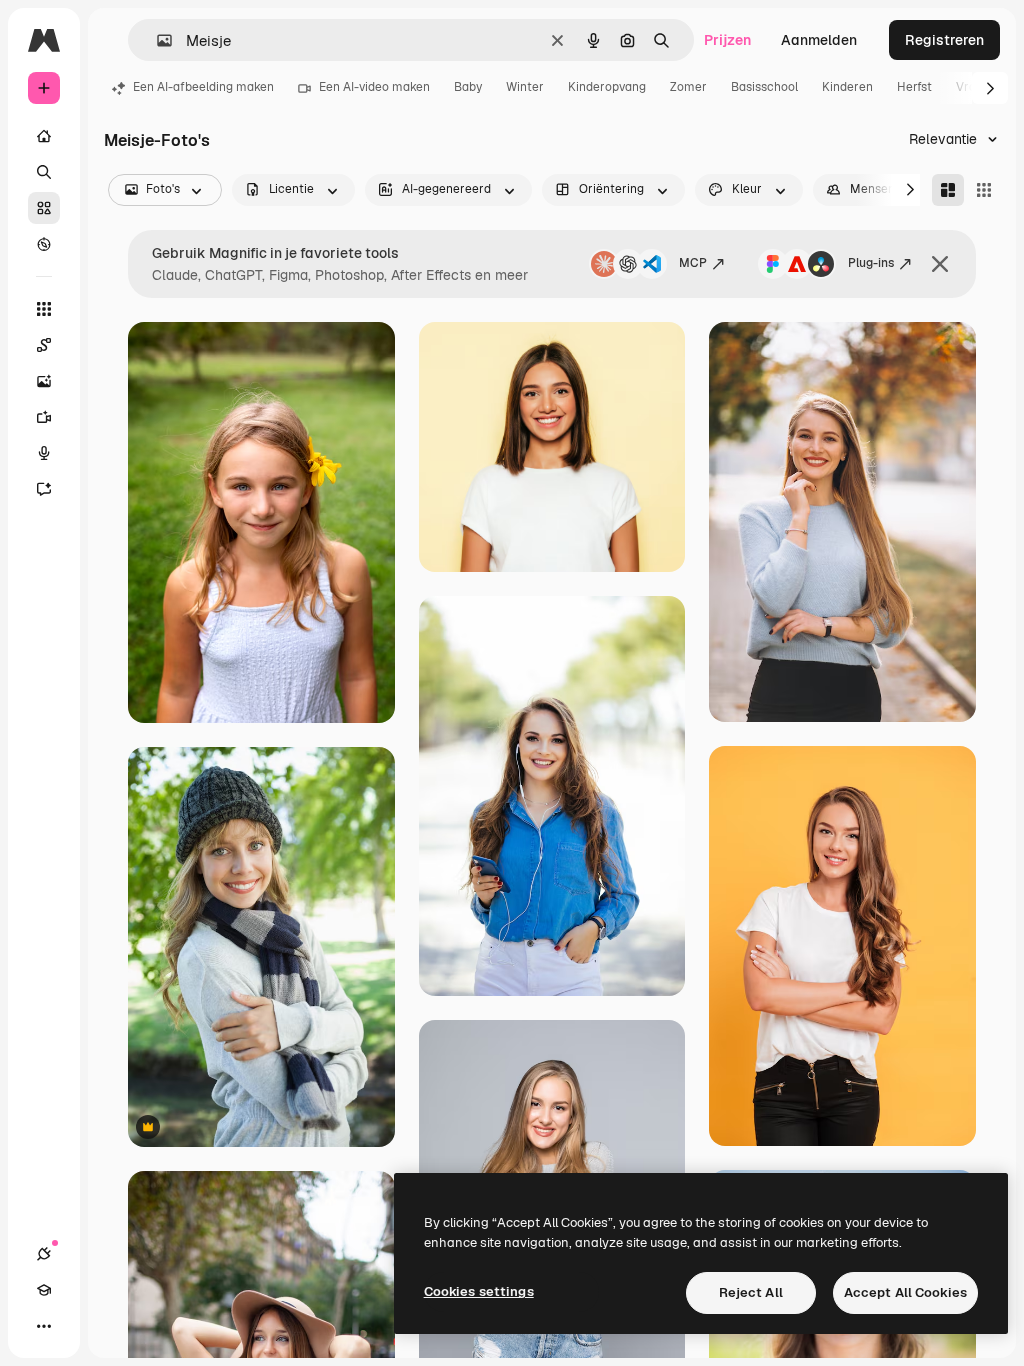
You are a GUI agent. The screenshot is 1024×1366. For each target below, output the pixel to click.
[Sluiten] (940, 264)
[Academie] (44, 1290)
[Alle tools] (44, 309)
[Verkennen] (44, 244)
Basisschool (764, 87)
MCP (693, 263)
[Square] (984, 190)
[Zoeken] (44, 172)
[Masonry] (948, 190)
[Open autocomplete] (156, 40)
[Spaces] (44, 345)
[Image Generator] (44, 381)
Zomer (688, 87)
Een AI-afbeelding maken (203, 87)
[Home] (44, 136)
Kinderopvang (607, 87)
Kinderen (847, 87)
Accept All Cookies (905, 1292)
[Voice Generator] (44, 453)
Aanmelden (819, 40)
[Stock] (44, 208)
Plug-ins (871, 263)
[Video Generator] (44, 417)
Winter (525, 87)
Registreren (944, 40)
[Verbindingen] (44, 1254)
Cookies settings (479, 1291)
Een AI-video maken (374, 87)
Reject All (751, 1292)
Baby (468, 87)
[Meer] (44, 1326)
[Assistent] (44, 489)
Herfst (914, 87)
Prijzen (727, 40)
